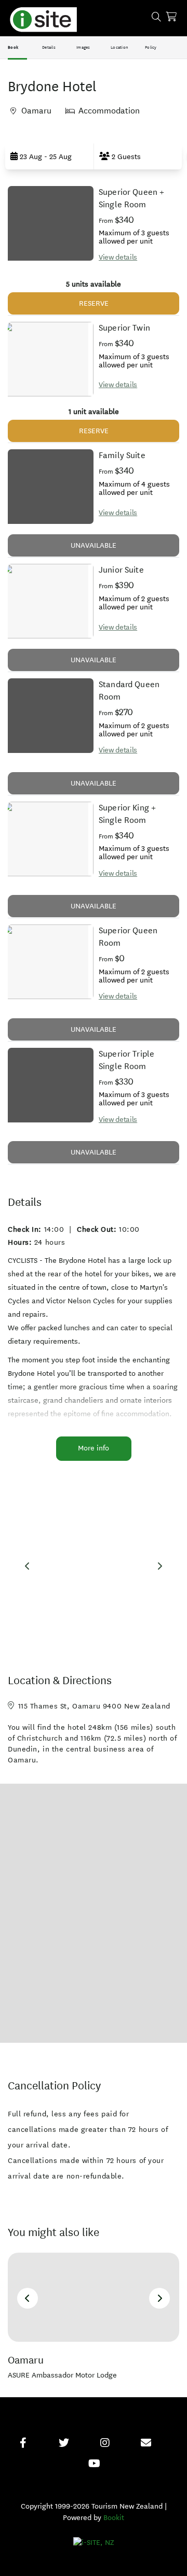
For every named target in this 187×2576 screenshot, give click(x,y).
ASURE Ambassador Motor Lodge (62, 2375)
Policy (151, 47)
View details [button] (118, 257)
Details (49, 47)
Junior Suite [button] (121, 570)
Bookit (114, 2518)
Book (13, 47)
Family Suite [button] (122, 455)
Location (119, 47)
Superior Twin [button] (124, 328)
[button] (49, 156)
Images (83, 47)
